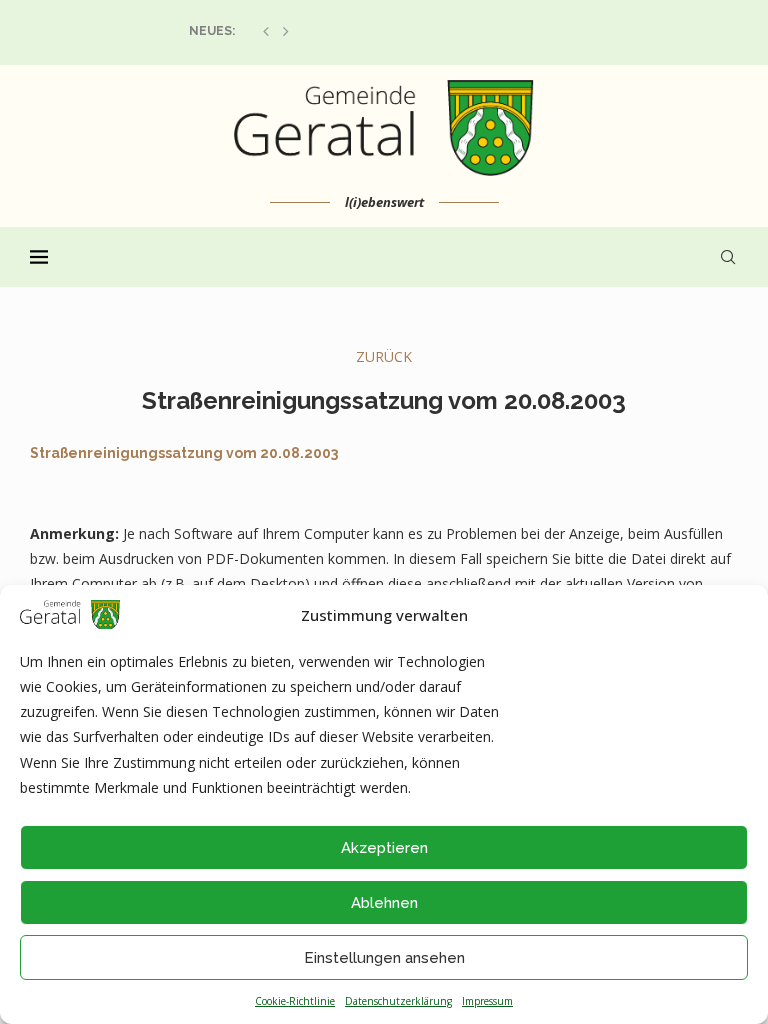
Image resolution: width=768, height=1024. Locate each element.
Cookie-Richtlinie (295, 1001)
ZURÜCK (384, 356)
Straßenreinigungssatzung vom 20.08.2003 (184, 453)
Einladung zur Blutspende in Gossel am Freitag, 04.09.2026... (388, 31)
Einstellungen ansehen (384, 958)
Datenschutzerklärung (398, 1001)
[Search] (728, 257)
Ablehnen (384, 903)
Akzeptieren (384, 848)
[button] (266, 31)
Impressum (487, 1001)
